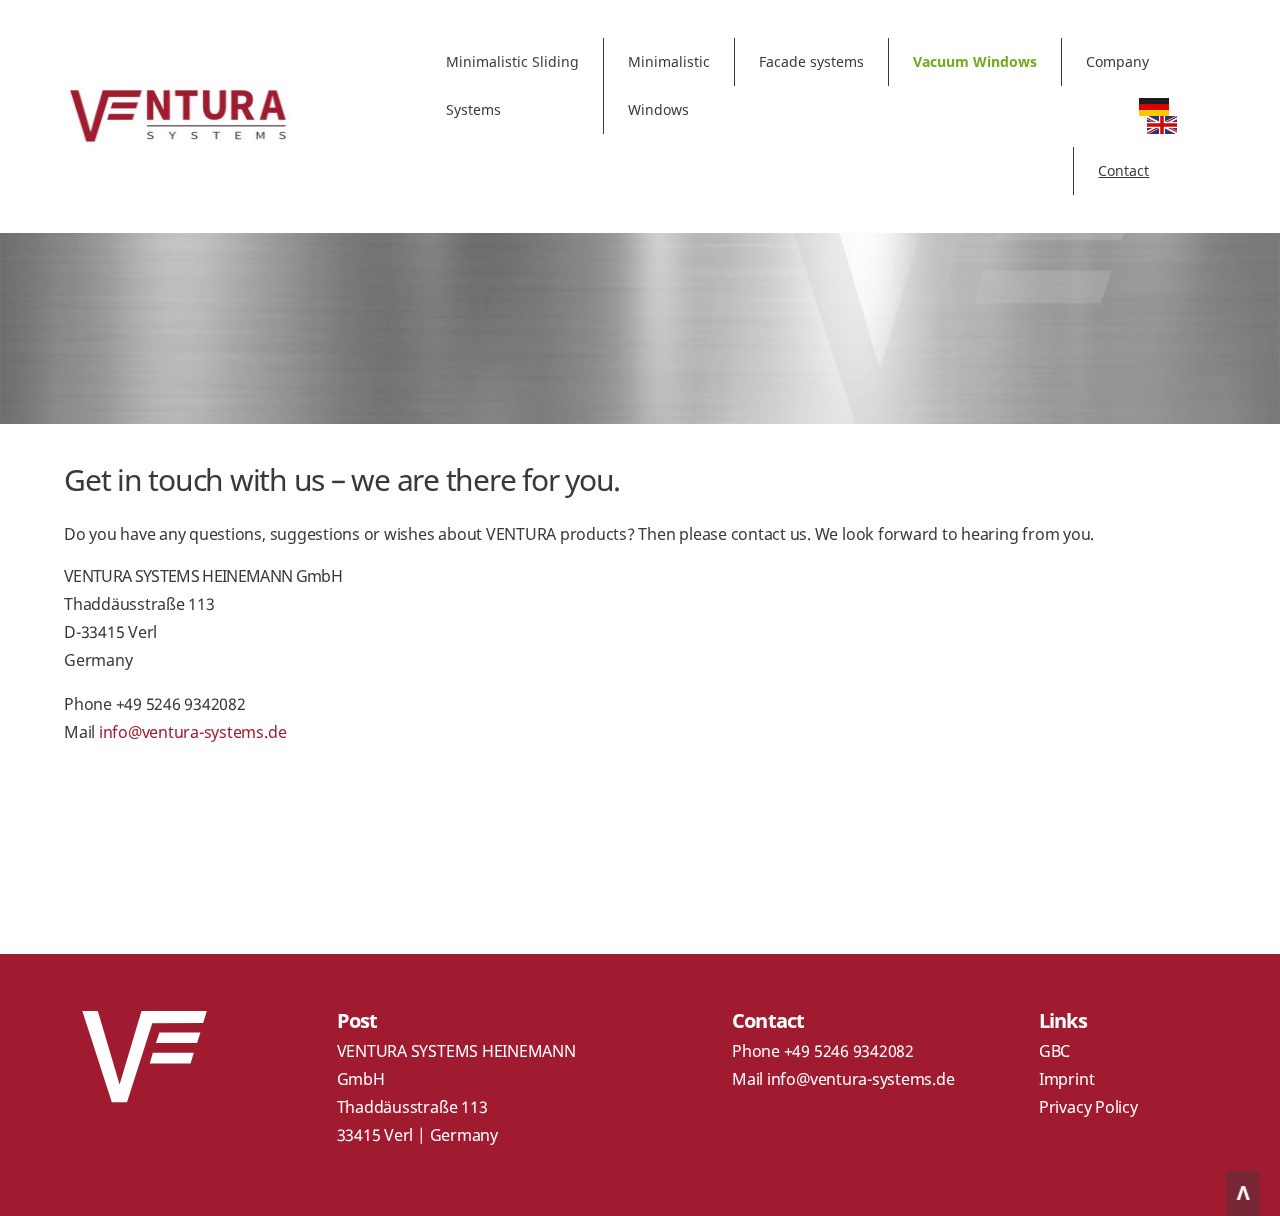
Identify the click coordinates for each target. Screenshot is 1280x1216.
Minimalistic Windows (669, 85)
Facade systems (811, 61)
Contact (1123, 170)
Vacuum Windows (975, 61)
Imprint (1066, 1079)
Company (1117, 61)
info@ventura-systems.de (192, 732)
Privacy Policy (1088, 1107)
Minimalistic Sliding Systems (512, 85)
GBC (1054, 1051)
